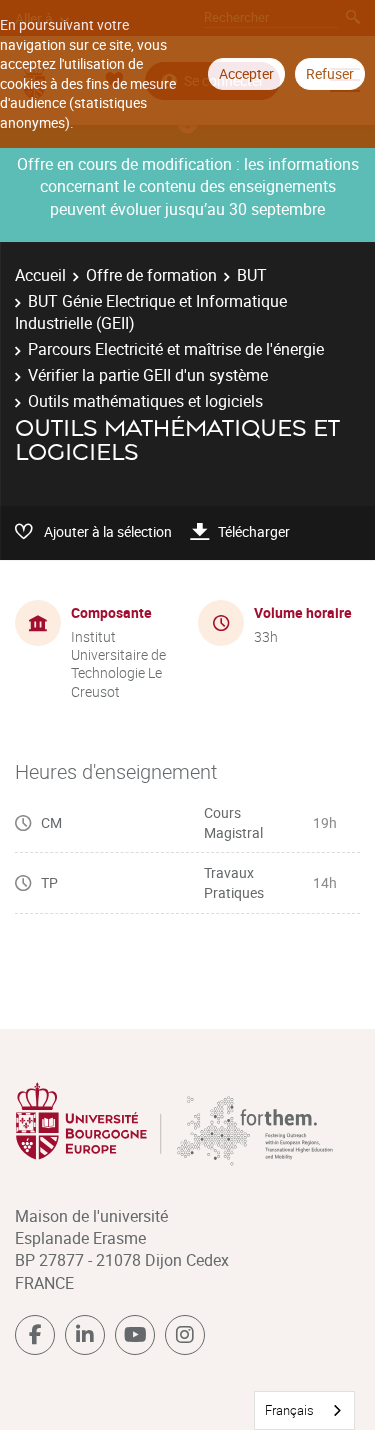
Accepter (246, 73)
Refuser (330, 73)
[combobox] (304, 1410)
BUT (252, 275)
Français (289, 1410)
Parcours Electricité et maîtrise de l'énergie (176, 349)
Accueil (40, 275)
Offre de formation (151, 275)
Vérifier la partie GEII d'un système (148, 375)
